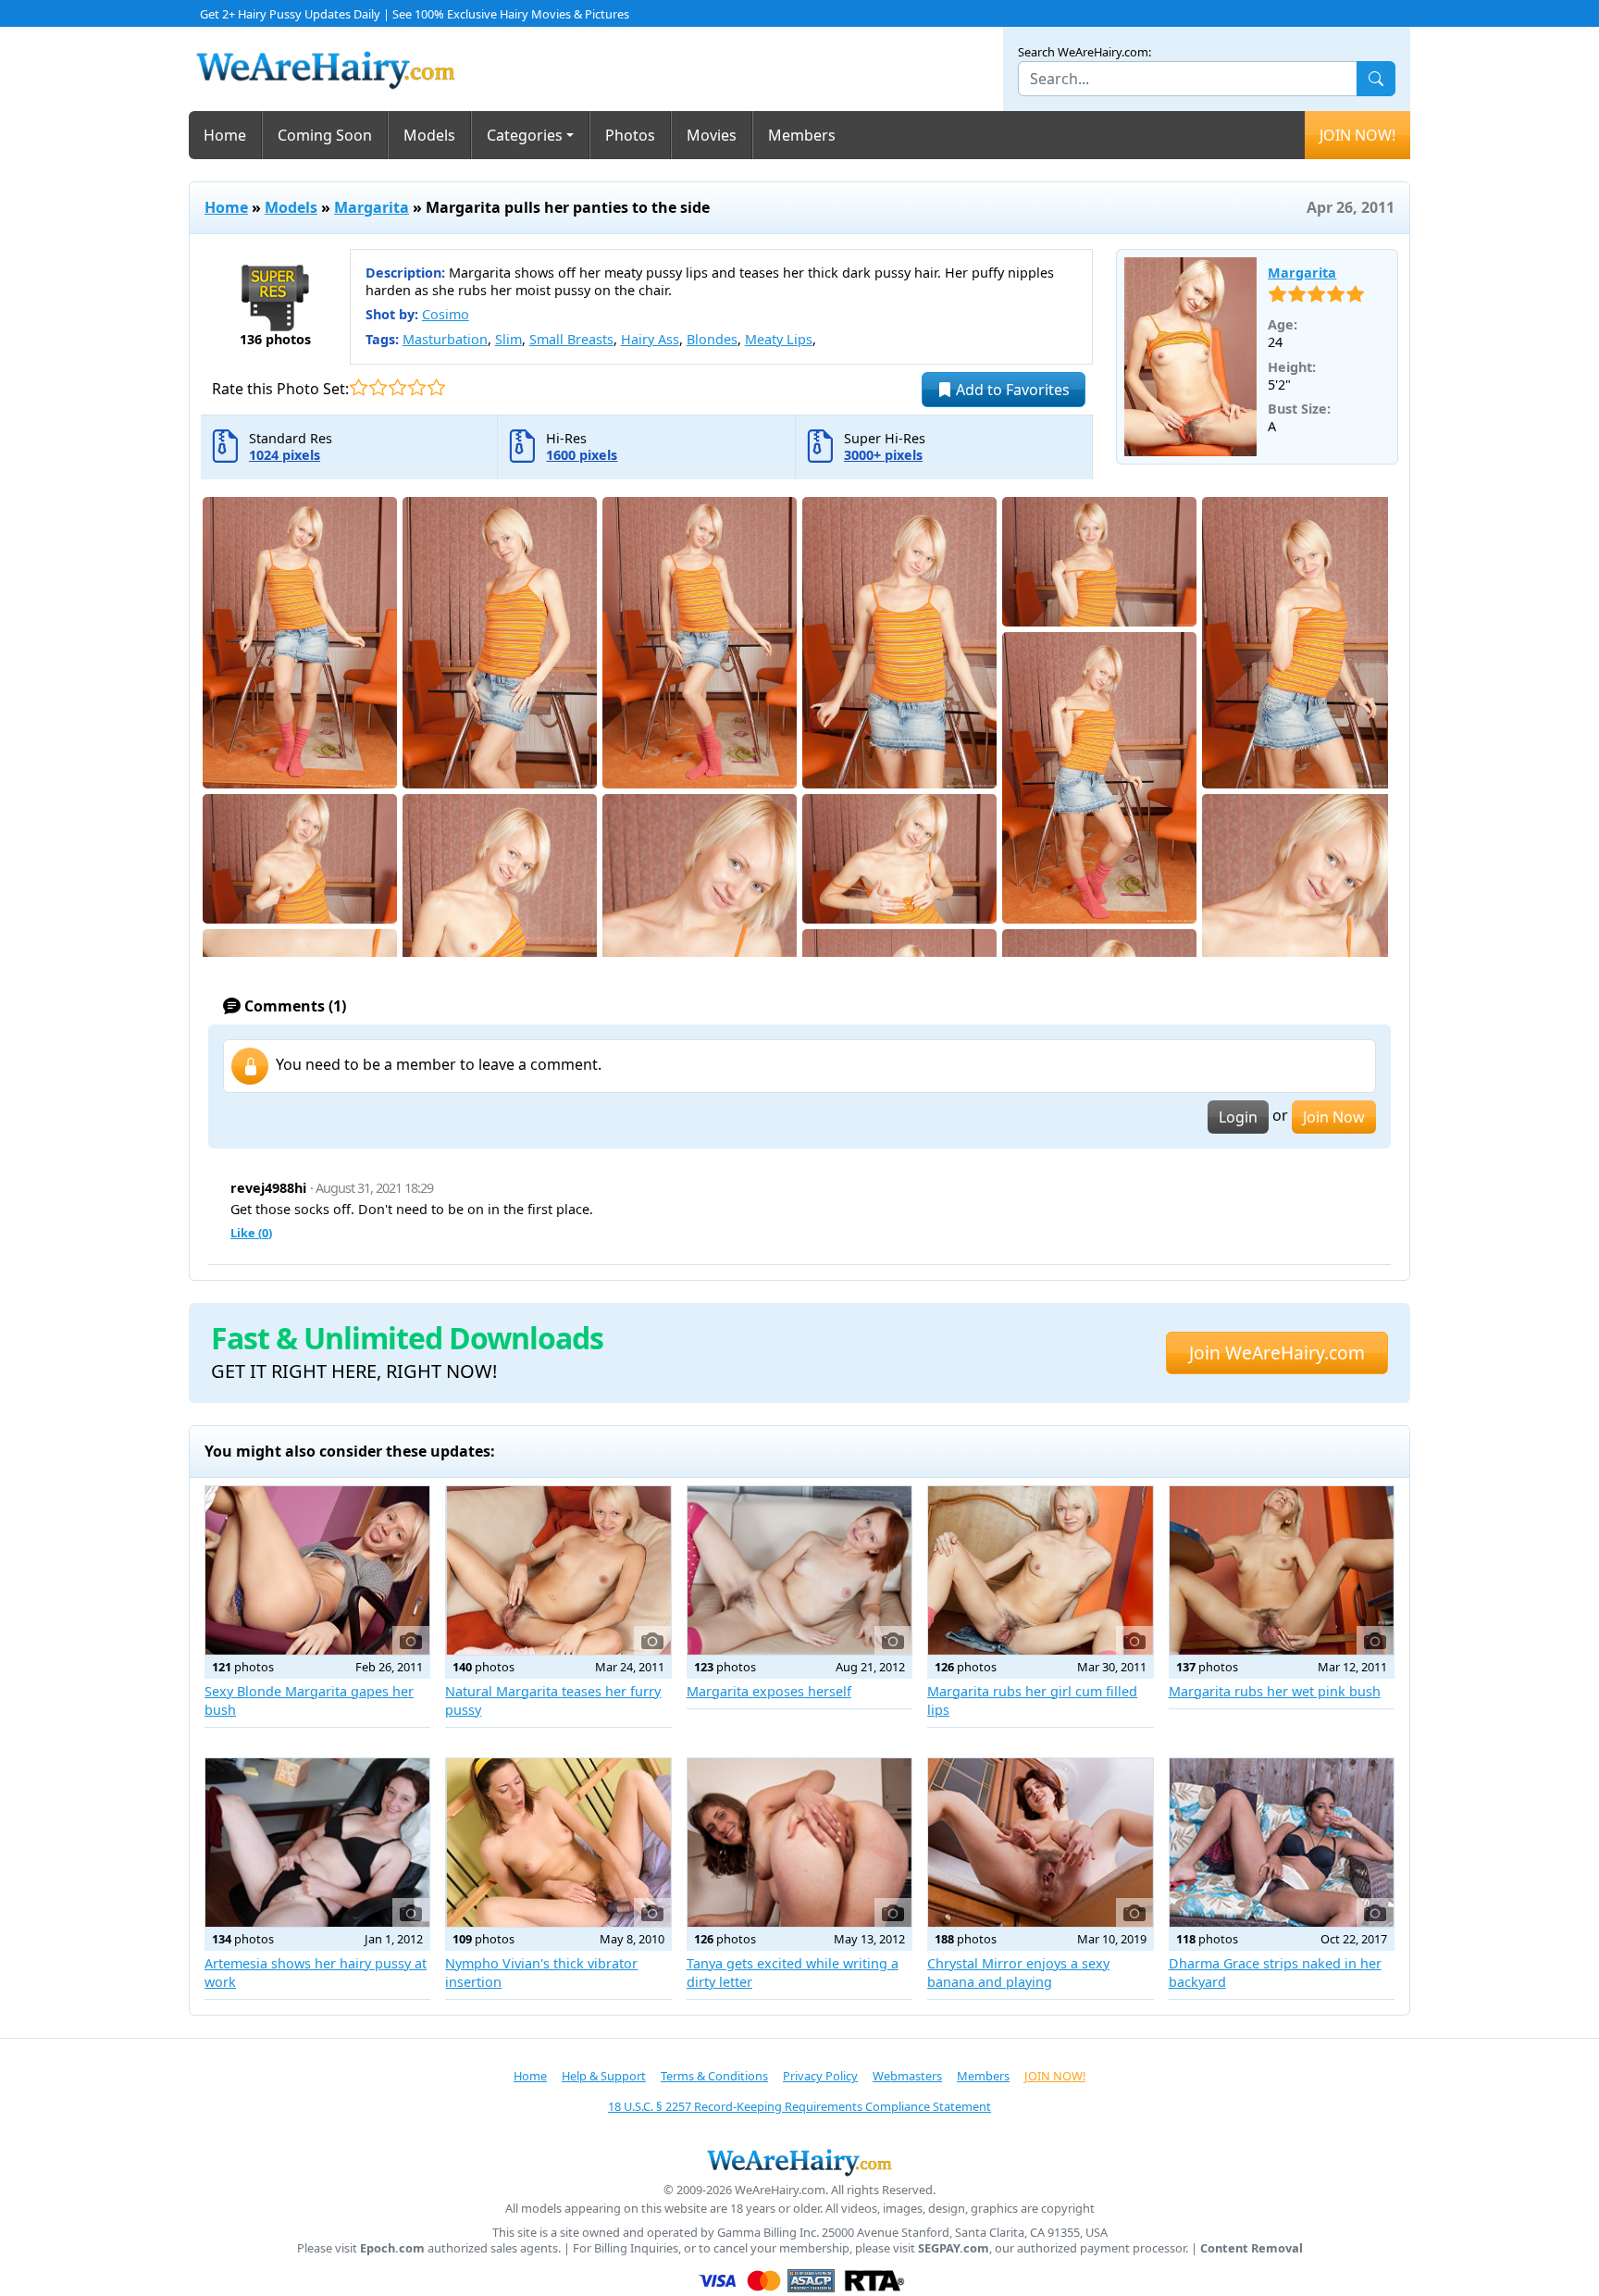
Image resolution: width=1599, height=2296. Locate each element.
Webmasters (907, 2076)
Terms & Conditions (714, 2076)
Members (802, 135)
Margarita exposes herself (769, 1691)
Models (429, 135)
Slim (508, 339)
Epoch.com (392, 2248)
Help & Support (604, 2076)
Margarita (372, 207)
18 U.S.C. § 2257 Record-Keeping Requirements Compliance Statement (799, 2106)
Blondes (712, 339)
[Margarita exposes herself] (799, 1570)
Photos (630, 135)
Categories (525, 135)
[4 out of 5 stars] (417, 387)
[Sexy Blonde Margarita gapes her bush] (317, 1570)
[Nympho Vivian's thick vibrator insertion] (558, 1843)
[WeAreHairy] (799, 2162)
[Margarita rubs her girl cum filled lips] (1040, 1570)
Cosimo (446, 314)
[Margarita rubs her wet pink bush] (1282, 1570)
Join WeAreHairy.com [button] (1277, 1353)
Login (1238, 1117)
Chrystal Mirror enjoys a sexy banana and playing (1018, 1973)
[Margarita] (1191, 357)
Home (225, 135)
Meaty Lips (779, 339)
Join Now (1334, 1117)
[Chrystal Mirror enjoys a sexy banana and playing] (1040, 1843)
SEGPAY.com (954, 2248)
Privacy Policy (820, 2076)
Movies (712, 135)
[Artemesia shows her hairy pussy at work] (317, 1843)
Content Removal (1252, 2248)
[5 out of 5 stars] (436, 387)
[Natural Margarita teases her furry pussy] (558, 1570)
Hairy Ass (650, 339)
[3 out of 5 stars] (397, 387)
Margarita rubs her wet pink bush (1275, 1691)
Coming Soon (325, 135)
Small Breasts (571, 339)
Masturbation (445, 339)
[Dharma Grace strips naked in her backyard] (1282, 1843)
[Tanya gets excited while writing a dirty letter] (799, 1843)
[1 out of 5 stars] (359, 387)
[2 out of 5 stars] (378, 387)
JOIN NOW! (1357, 135)
